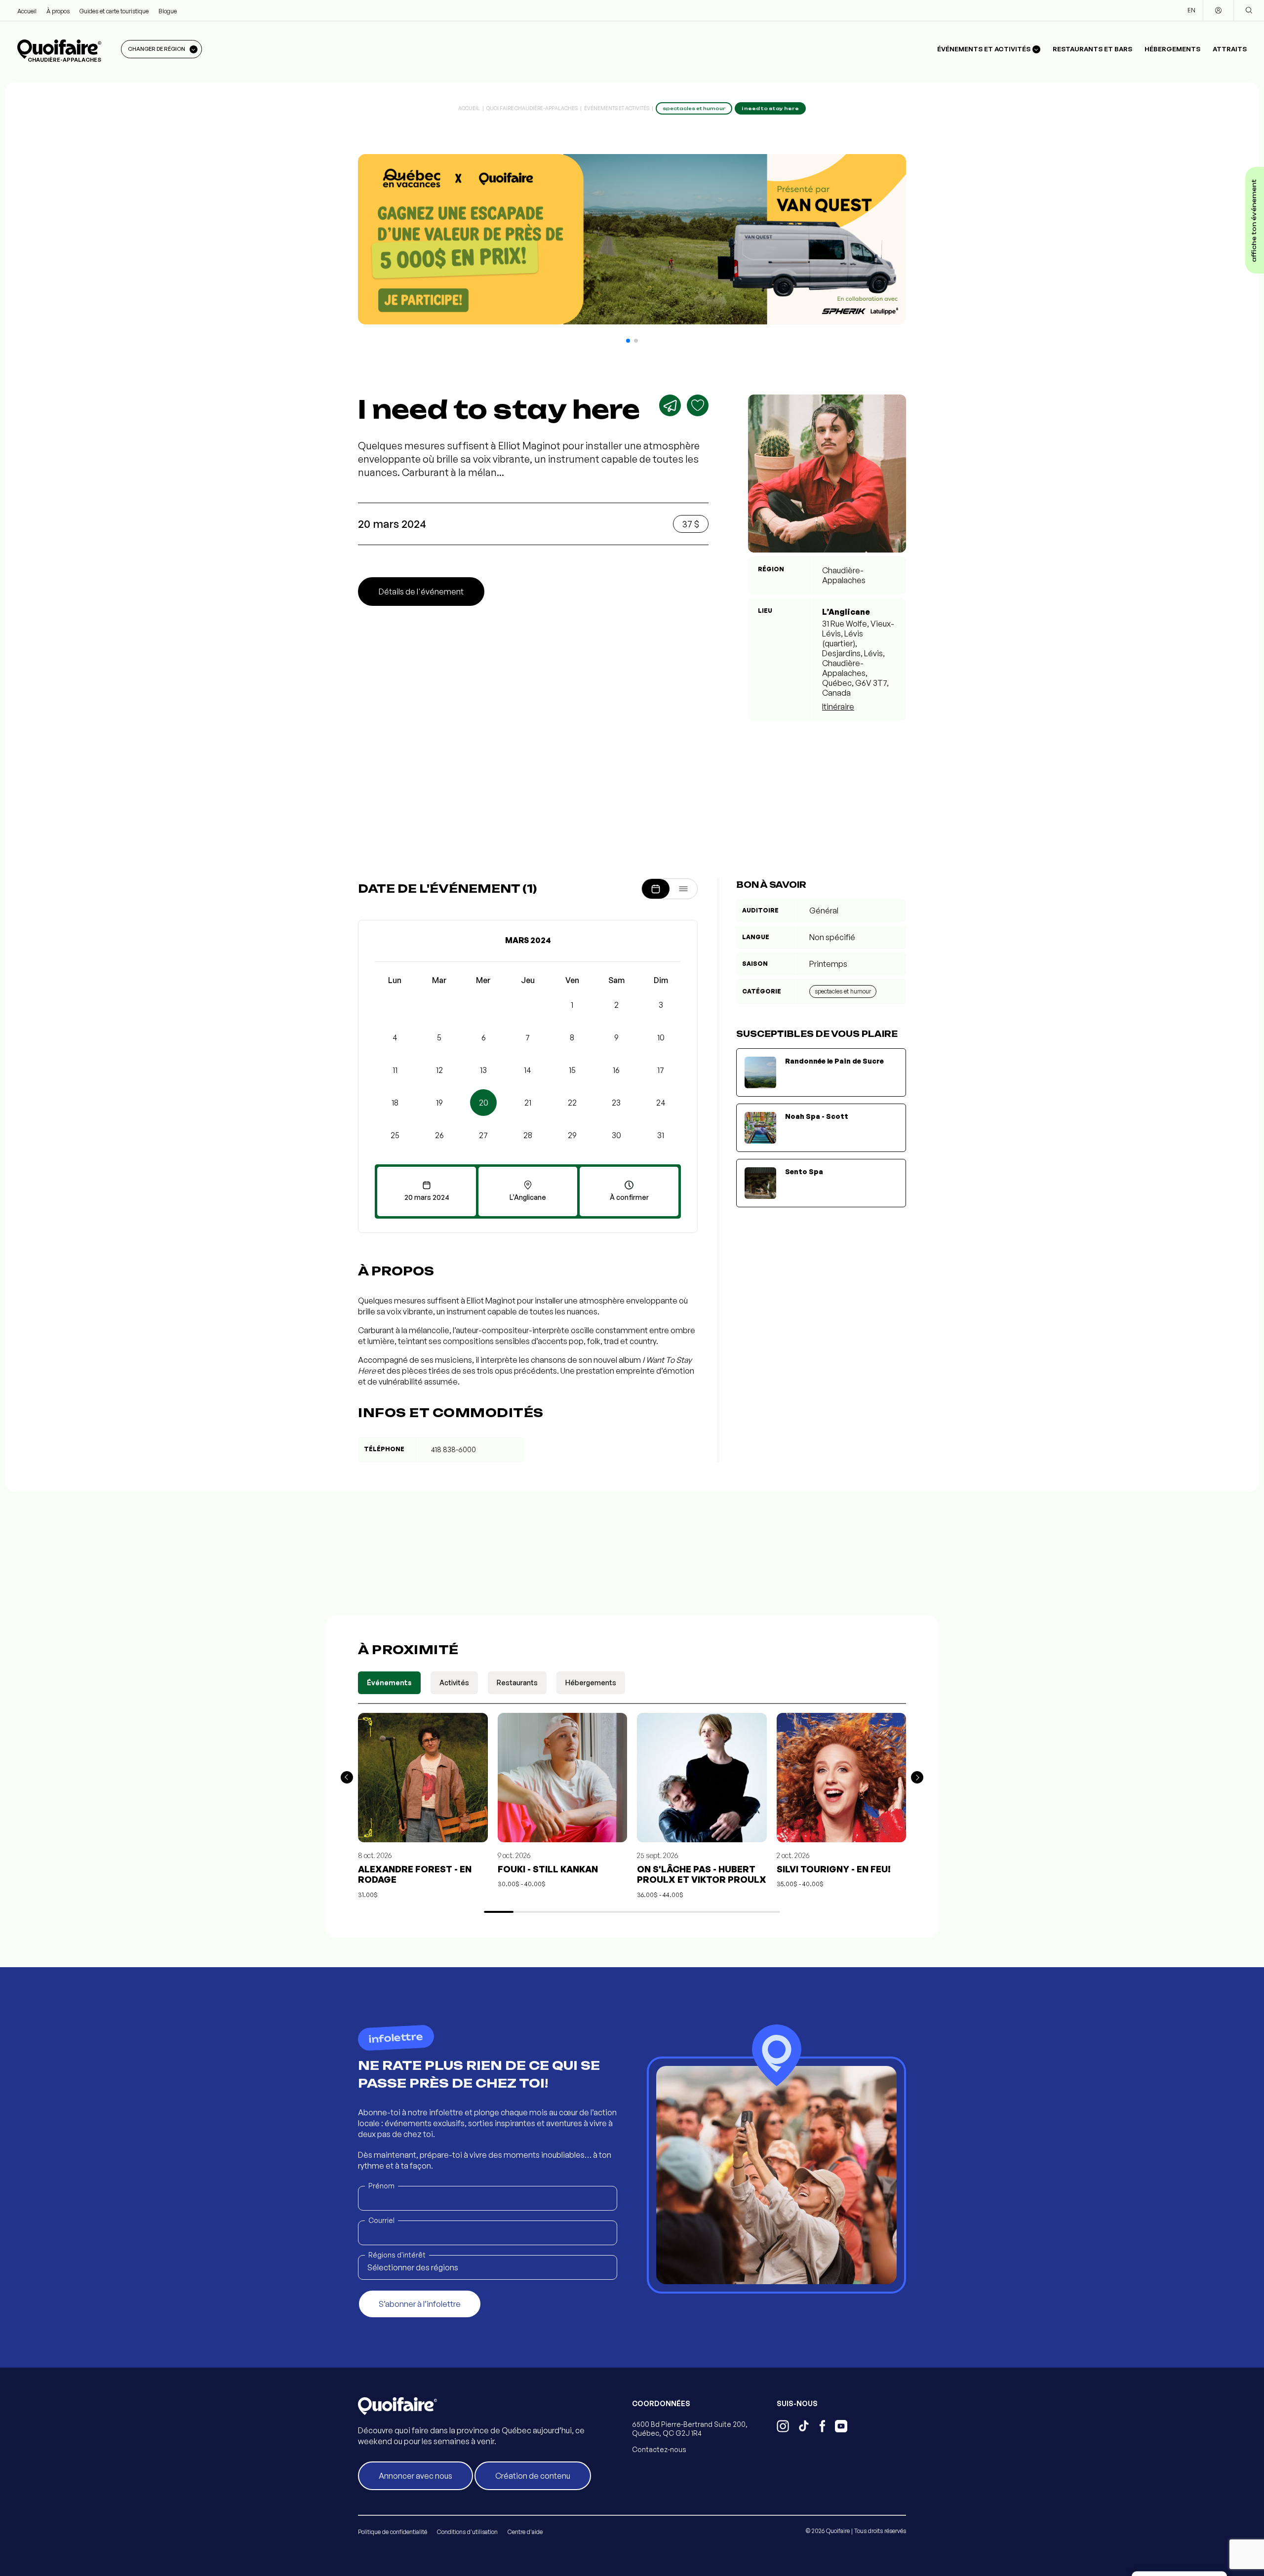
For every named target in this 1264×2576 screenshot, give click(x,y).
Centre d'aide (525, 2532)
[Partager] (670, 405)
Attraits (1230, 49)
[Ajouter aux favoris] (698, 405)
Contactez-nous (659, 2449)
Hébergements (1172, 49)
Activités (454, 1683)
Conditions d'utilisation (467, 2532)
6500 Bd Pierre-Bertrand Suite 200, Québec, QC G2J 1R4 (690, 2429)
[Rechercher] (1249, 10)
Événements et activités (617, 108)
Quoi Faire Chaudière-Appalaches (532, 108)
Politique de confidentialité (393, 2532)
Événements (389, 1683)
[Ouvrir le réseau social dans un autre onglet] (783, 2427)
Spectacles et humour (843, 991)
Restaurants (517, 1683)
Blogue (168, 11)
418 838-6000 (454, 1449)
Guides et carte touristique (114, 11)
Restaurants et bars (1092, 49)
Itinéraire (838, 707)
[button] (628, 341)
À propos (58, 11)
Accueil (27, 11)
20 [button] (484, 1103)
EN (1191, 10)
